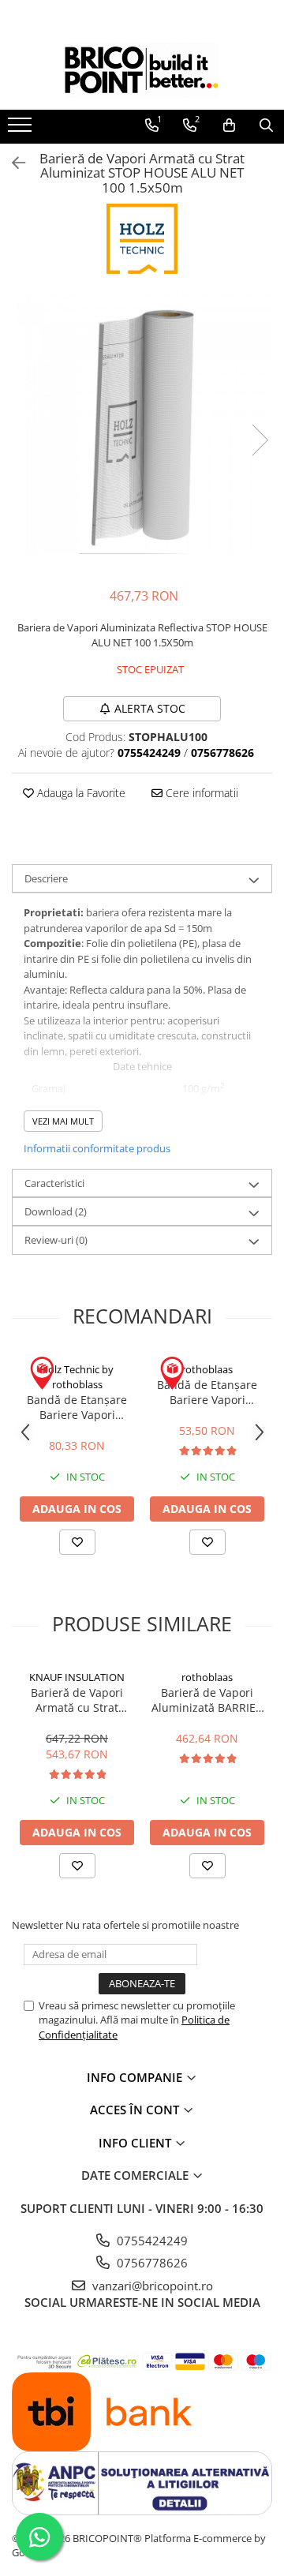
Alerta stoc (150, 708)
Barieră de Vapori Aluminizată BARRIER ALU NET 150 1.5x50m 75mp (207, 1700)
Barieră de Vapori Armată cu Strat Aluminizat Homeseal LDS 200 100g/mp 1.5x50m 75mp (77, 1700)
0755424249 (151, 2241)
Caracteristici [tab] (54, 1183)
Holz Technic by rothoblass (77, 1377)
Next (260, 440)
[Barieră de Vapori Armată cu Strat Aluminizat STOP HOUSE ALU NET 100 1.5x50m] (142, 424)
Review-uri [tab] (56, 1240)
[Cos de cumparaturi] (229, 125)
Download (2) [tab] (56, 1211)
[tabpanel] (142, 424)
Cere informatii (200, 793)
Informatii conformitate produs (97, 1148)
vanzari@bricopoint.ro (151, 2286)
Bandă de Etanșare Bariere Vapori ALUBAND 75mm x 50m (77, 1407)
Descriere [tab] (46, 878)
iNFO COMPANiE (136, 2077)
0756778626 (151, 2263)
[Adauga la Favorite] (77, 1542)
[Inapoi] (12, 163)
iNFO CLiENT (136, 2143)
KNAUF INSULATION (77, 1677)
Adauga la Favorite (80, 793)
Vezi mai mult (63, 1121)
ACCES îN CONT (136, 2110)
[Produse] (22, 129)
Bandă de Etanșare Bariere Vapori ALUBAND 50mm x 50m (207, 1392)
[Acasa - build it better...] (142, 70)
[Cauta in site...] (266, 125)
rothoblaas (207, 1369)
